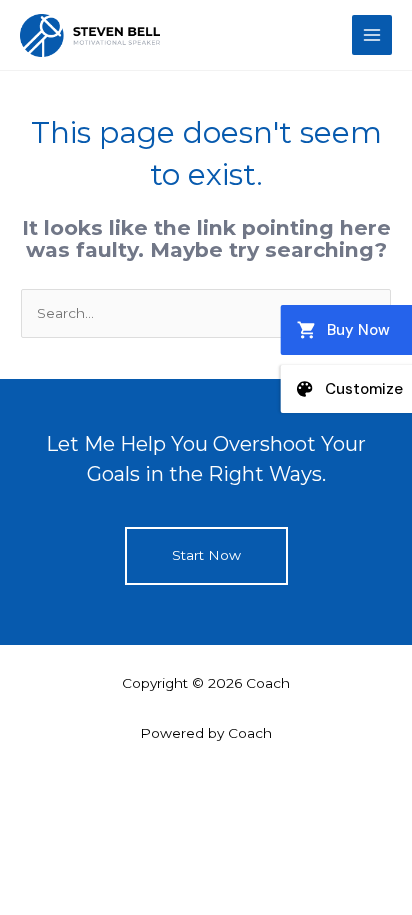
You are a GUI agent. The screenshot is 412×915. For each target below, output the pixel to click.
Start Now (206, 555)
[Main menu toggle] (372, 35)
